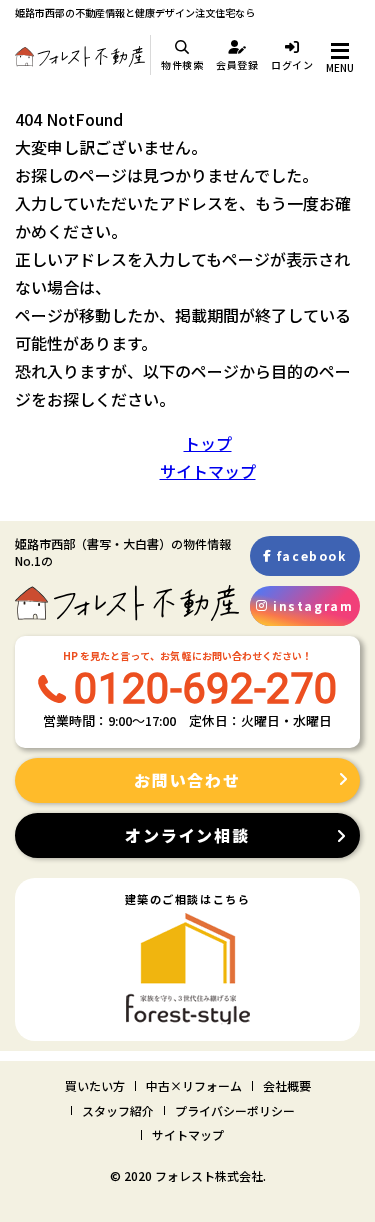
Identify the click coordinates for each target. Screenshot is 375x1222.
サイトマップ (208, 471)
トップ (208, 443)
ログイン (292, 64)
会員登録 (237, 64)
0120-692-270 (206, 688)
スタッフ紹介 (118, 1110)
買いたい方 (95, 1085)
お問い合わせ (187, 780)
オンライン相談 (187, 835)
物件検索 (182, 64)
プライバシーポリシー (235, 1110)
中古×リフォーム (194, 1085)
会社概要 (287, 1085)
